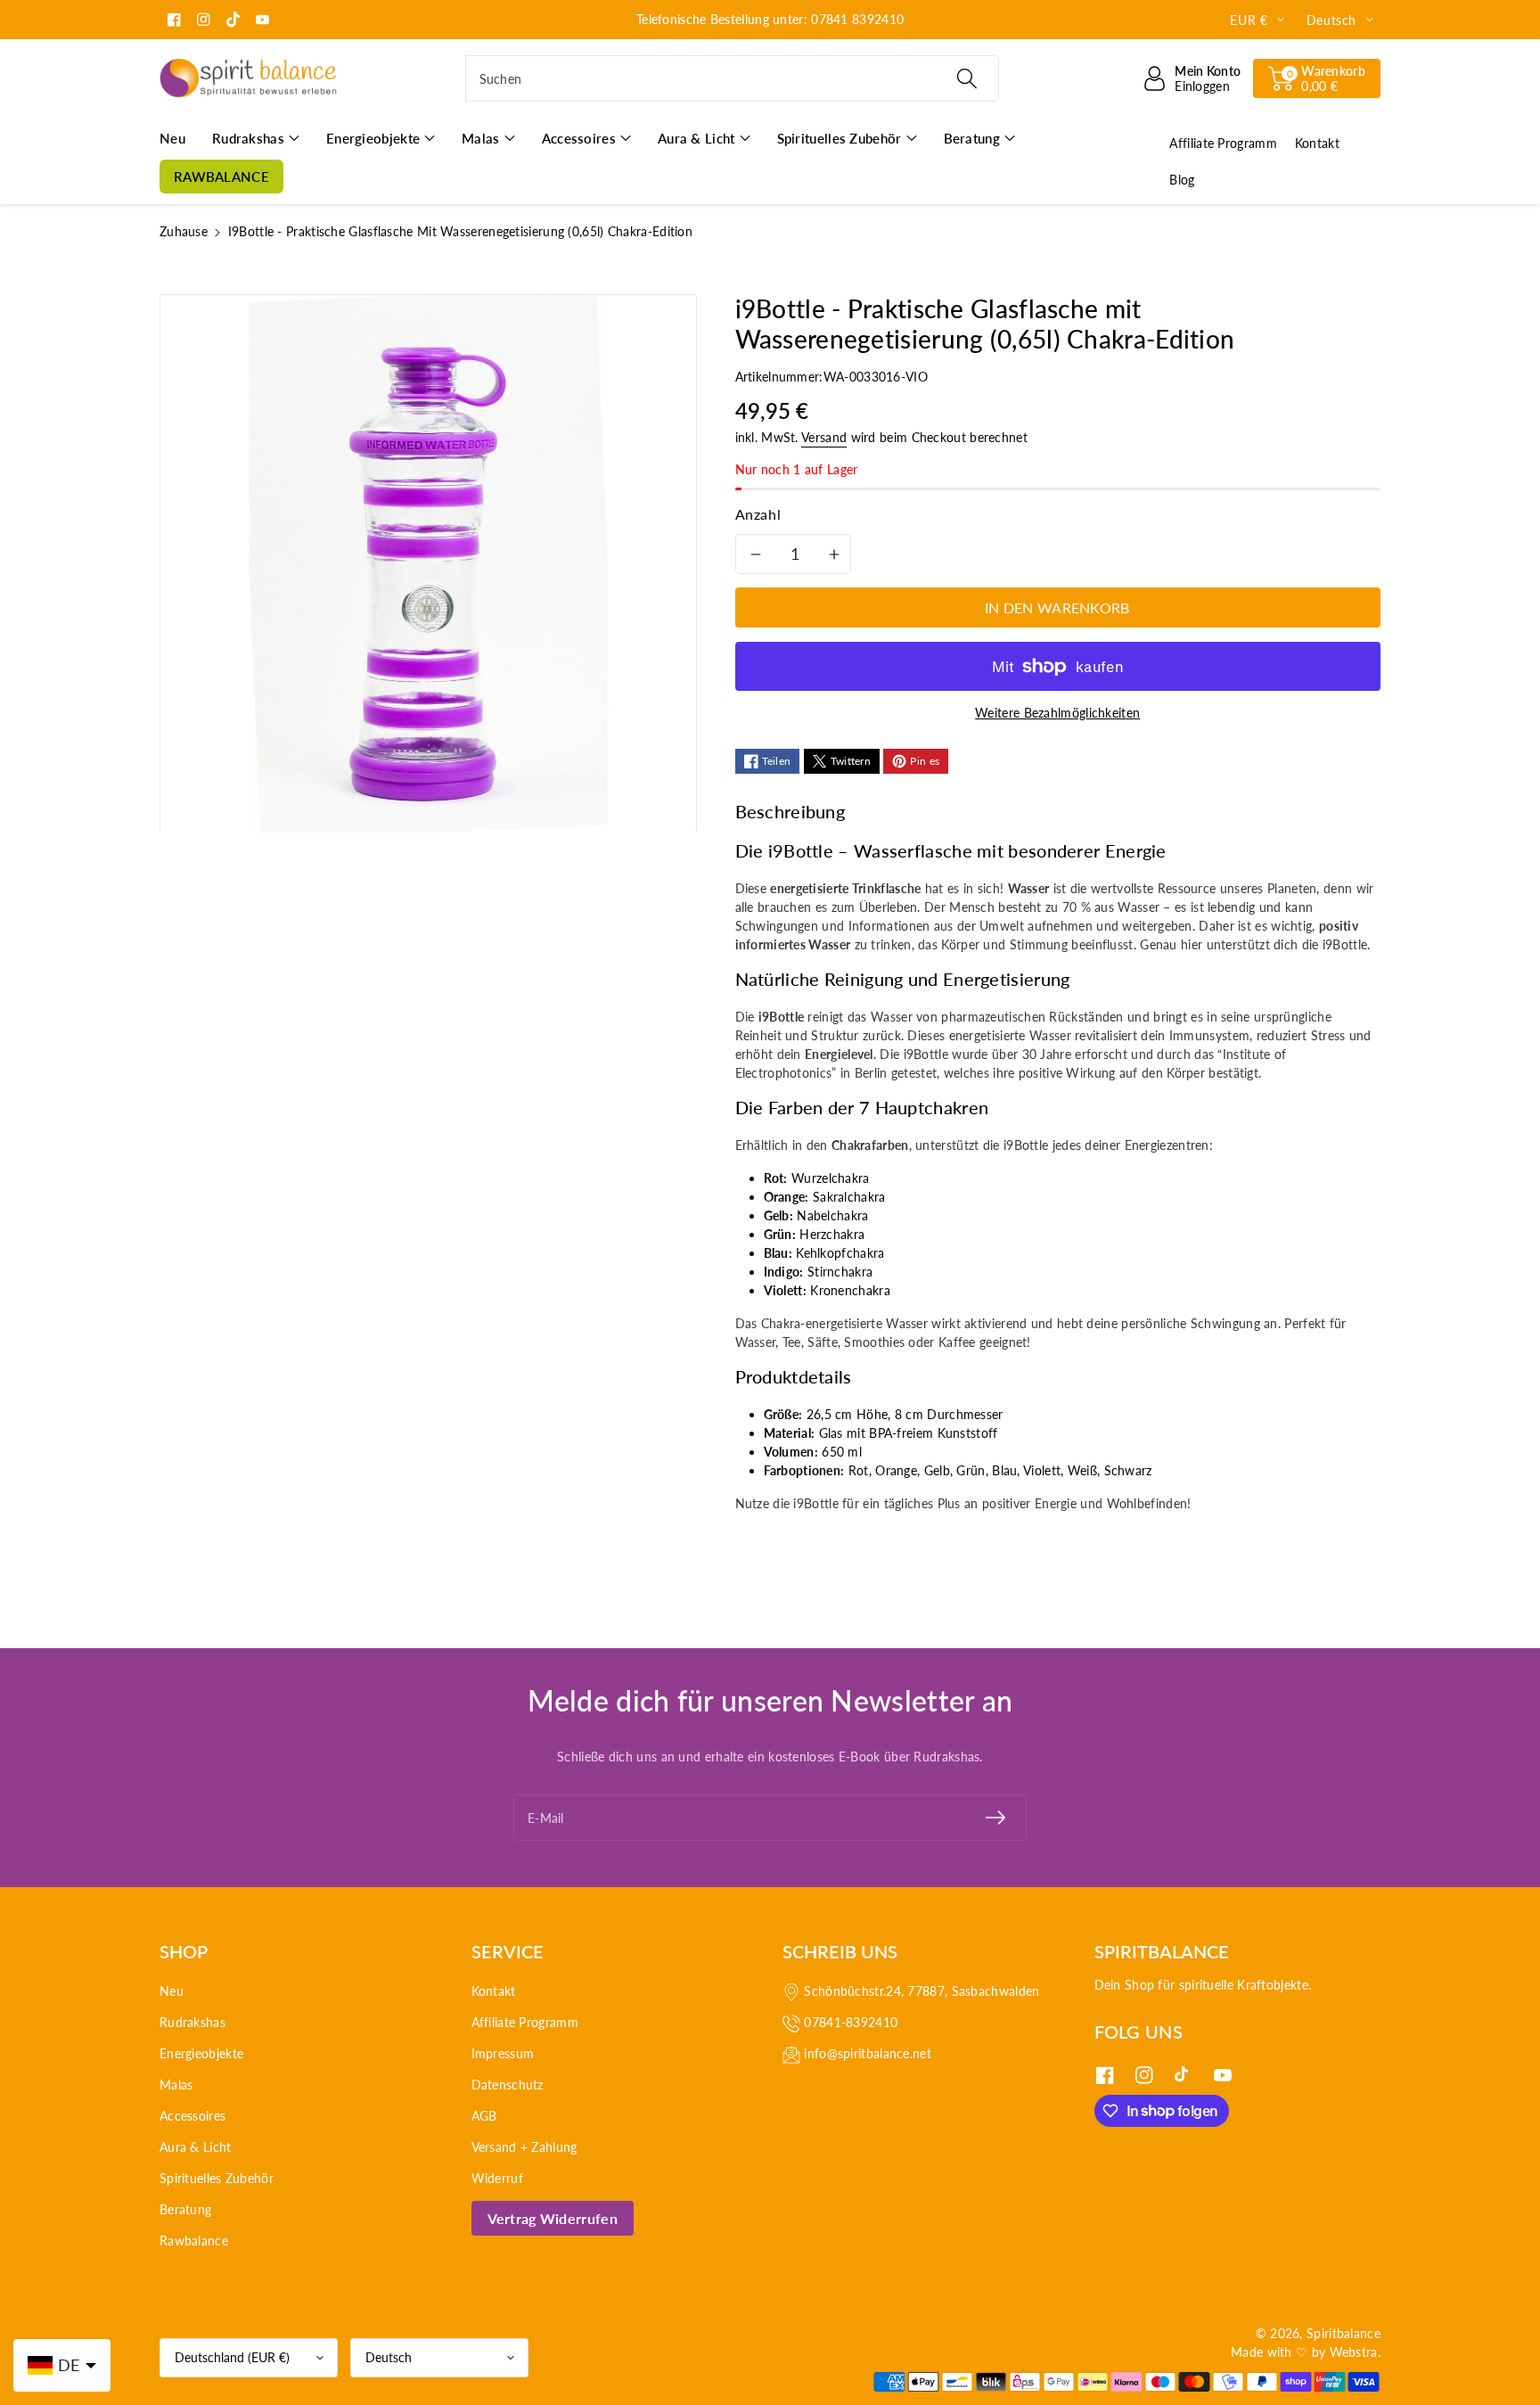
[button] (1317, 78)
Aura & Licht (196, 2147)
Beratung (185, 2209)
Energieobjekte (201, 2053)
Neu (172, 1991)
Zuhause (184, 231)
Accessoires (192, 2116)
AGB (484, 2116)
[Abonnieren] (995, 1818)
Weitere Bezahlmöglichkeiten (1057, 713)
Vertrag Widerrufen (553, 2218)
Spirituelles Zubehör (217, 2178)
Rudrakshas (192, 2022)
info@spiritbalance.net (868, 2053)
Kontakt (494, 1991)
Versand (824, 437)
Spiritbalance (1343, 2333)
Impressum (503, 2053)
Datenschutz (508, 2085)
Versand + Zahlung (524, 2147)
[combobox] (732, 78)
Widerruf (497, 2178)
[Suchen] (966, 78)
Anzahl (758, 514)
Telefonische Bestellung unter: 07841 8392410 (770, 19)
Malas (176, 2085)
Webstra (1354, 2352)
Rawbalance (194, 2241)
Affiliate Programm (525, 2022)
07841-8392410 (851, 2022)
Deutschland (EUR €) (232, 2357)
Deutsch (389, 2357)
